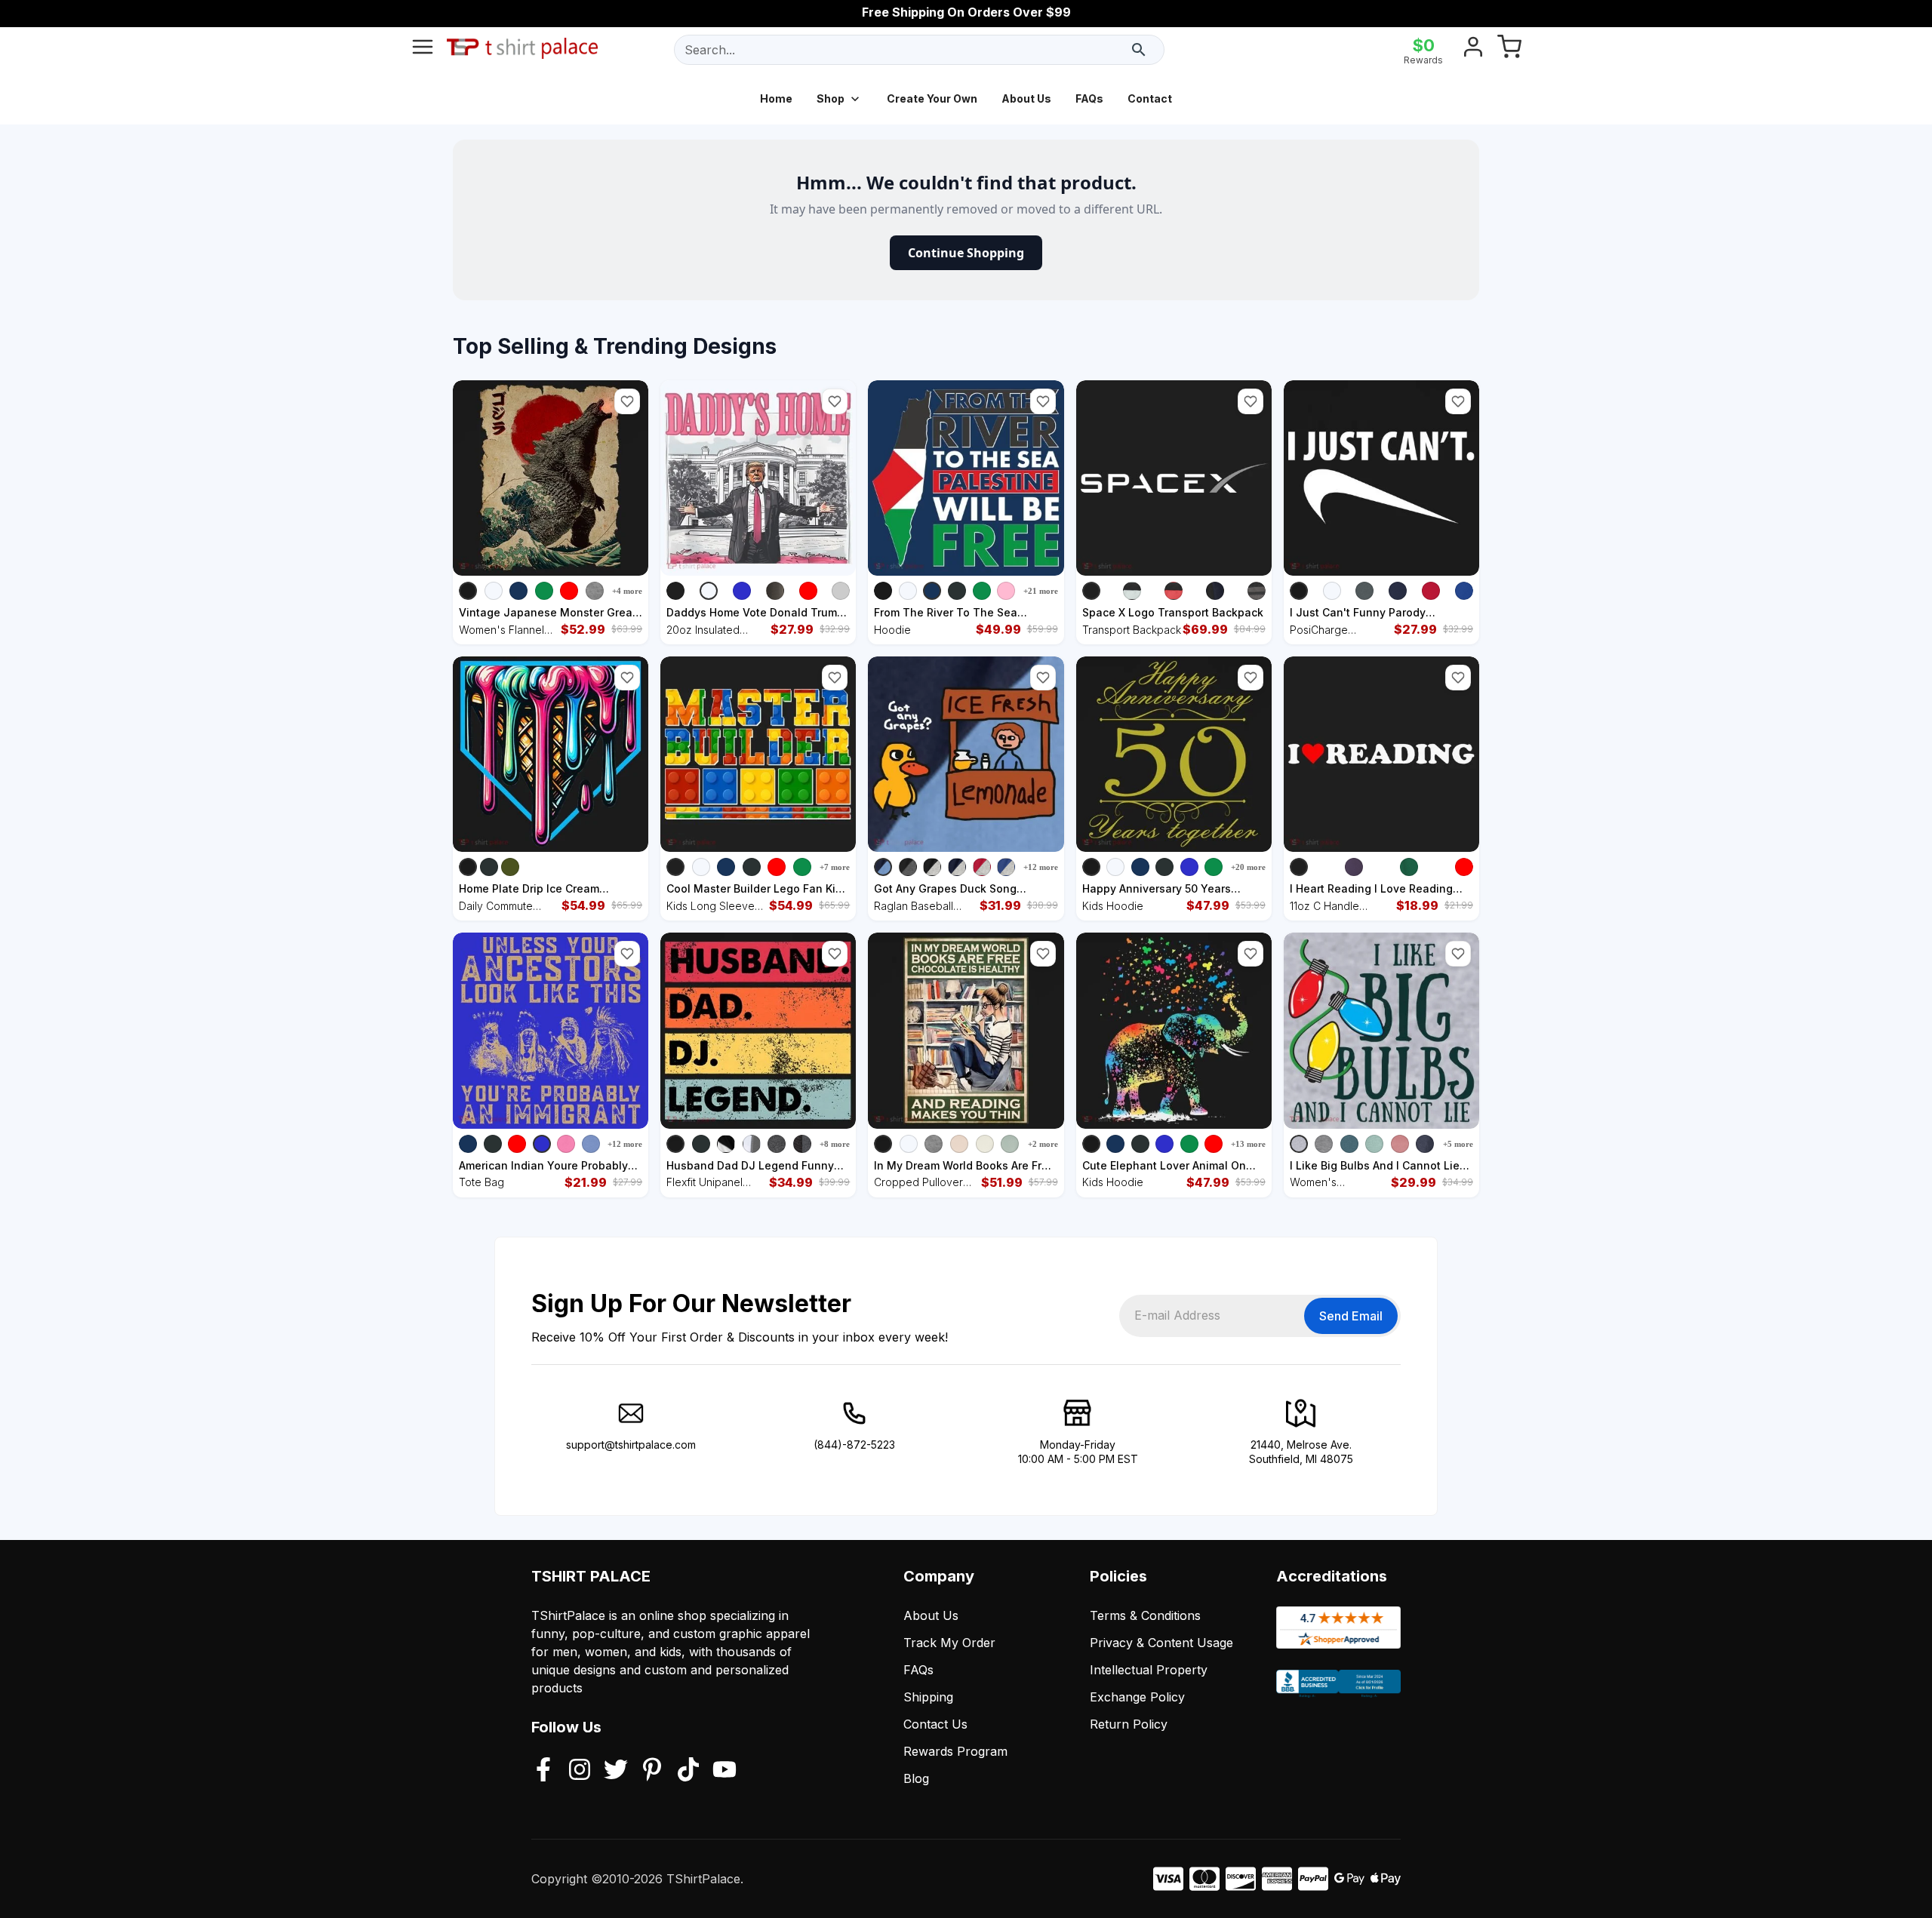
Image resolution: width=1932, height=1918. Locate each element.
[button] (627, 401)
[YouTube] (724, 1771)
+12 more (1041, 867)
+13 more (1248, 1144)
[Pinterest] (652, 1771)
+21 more (1041, 591)
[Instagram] (580, 1771)
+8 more (835, 1144)
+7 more (835, 867)
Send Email (1351, 1316)
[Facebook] (543, 1771)
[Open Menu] (423, 50)
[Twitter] (616, 1771)
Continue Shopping (966, 253)
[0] (1509, 50)
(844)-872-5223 (854, 1445)
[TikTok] (688, 1771)
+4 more (627, 591)
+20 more (1248, 867)
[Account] (1473, 50)
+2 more (1043, 1144)
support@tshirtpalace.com (631, 1445)
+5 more (1458, 1144)
